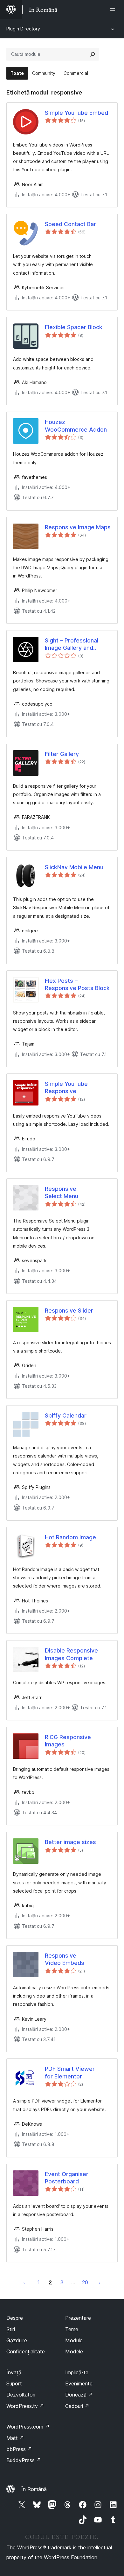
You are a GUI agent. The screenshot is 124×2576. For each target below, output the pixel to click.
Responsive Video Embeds (65, 1959)
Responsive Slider (69, 1311)
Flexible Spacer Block (74, 327)
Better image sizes (70, 1842)
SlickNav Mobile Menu (74, 867)
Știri (11, 2329)
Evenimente (79, 2384)
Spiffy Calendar (66, 1415)
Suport (14, 2384)
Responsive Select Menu (62, 1192)
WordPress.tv (25, 2406)
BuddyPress (24, 2460)
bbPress (19, 2449)
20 (85, 2282)
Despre (15, 2318)
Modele (74, 2351)
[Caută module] (93, 54)
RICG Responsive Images (68, 1741)
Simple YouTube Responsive (66, 1087)
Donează (79, 2395)
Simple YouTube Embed (76, 113)
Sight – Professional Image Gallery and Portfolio (72, 644)
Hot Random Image (70, 1537)
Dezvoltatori (21, 2395)
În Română (34, 2489)
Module (74, 2340)
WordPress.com (28, 2427)
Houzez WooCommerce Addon (76, 426)
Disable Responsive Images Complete (71, 1654)
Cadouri (77, 2406)
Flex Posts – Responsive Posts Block (77, 984)
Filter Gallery (62, 754)
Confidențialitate (26, 2351)
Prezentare (78, 2318)
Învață (14, 2372)
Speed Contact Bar (70, 224)
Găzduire (17, 2340)
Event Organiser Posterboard (67, 2178)
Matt (15, 2438)
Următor (100, 2282)
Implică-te (77, 2372)
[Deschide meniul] (114, 10)
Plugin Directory (23, 29)
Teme (72, 2329)
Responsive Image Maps (78, 527)
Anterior (24, 2282)
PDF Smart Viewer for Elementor (70, 2072)
